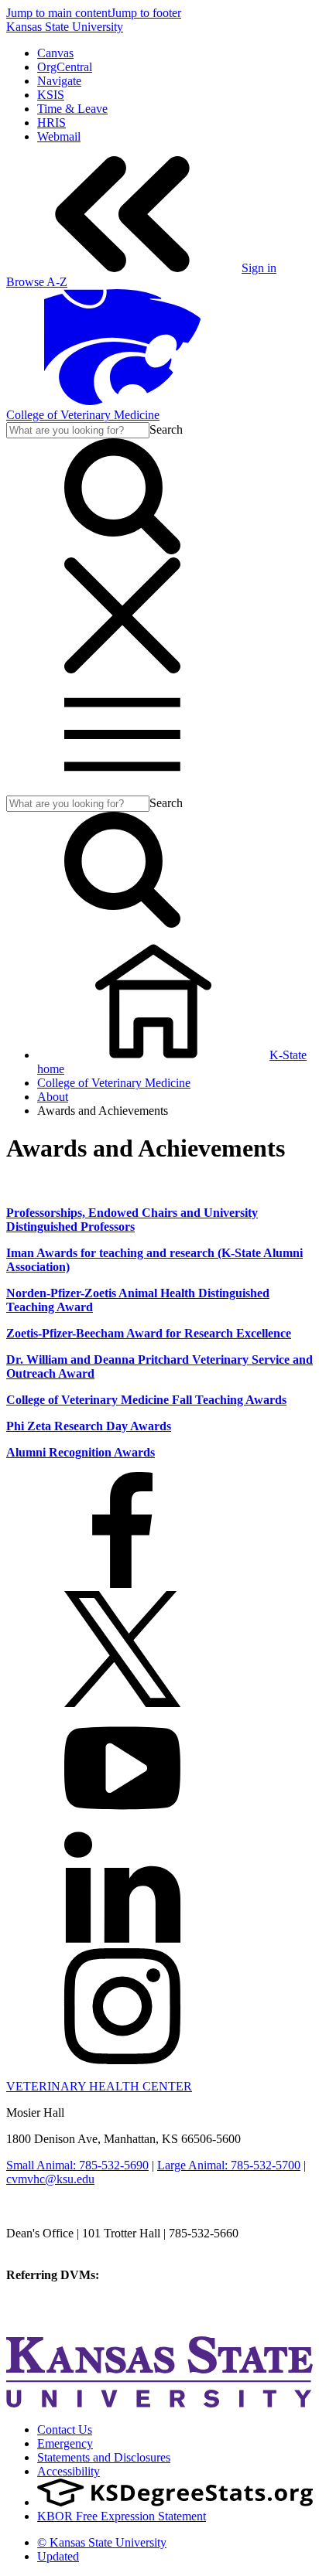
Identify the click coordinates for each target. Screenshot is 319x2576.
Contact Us (65, 2429)
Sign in (259, 268)
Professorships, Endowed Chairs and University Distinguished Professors (132, 1220)
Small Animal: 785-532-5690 (77, 2165)
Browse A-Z (37, 282)
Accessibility (69, 2471)
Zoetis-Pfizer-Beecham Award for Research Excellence (149, 1333)
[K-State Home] (122, 401)
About (53, 1097)
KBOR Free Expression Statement (122, 2516)
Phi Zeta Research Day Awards (89, 1426)
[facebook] (122, 1584)
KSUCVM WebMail (57, 2317)
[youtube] (122, 1822)
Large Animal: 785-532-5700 (229, 2165)
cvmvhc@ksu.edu (50, 2179)
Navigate (59, 81)
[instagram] (122, 2060)
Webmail (59, 136)
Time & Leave (72, 109)
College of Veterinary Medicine (83, 415)
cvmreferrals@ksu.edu (157, 2275)
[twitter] (122, 1703)
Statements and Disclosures (104, 2457)
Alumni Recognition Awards (81, 1452)
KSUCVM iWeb (48, 2303)
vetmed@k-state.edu (56, 2247)
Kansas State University (65, 27)
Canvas (55, 53)
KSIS (51, 95)
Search (166, 429)
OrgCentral (65, 67)
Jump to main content (58, 13)
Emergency (65, 2443)
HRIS (51, 123)
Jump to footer (146, 13)
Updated (58, 2556)
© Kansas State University (102, 2542)
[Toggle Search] (122, 550)
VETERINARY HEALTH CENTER (99, 2086)
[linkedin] (122, 1941)
